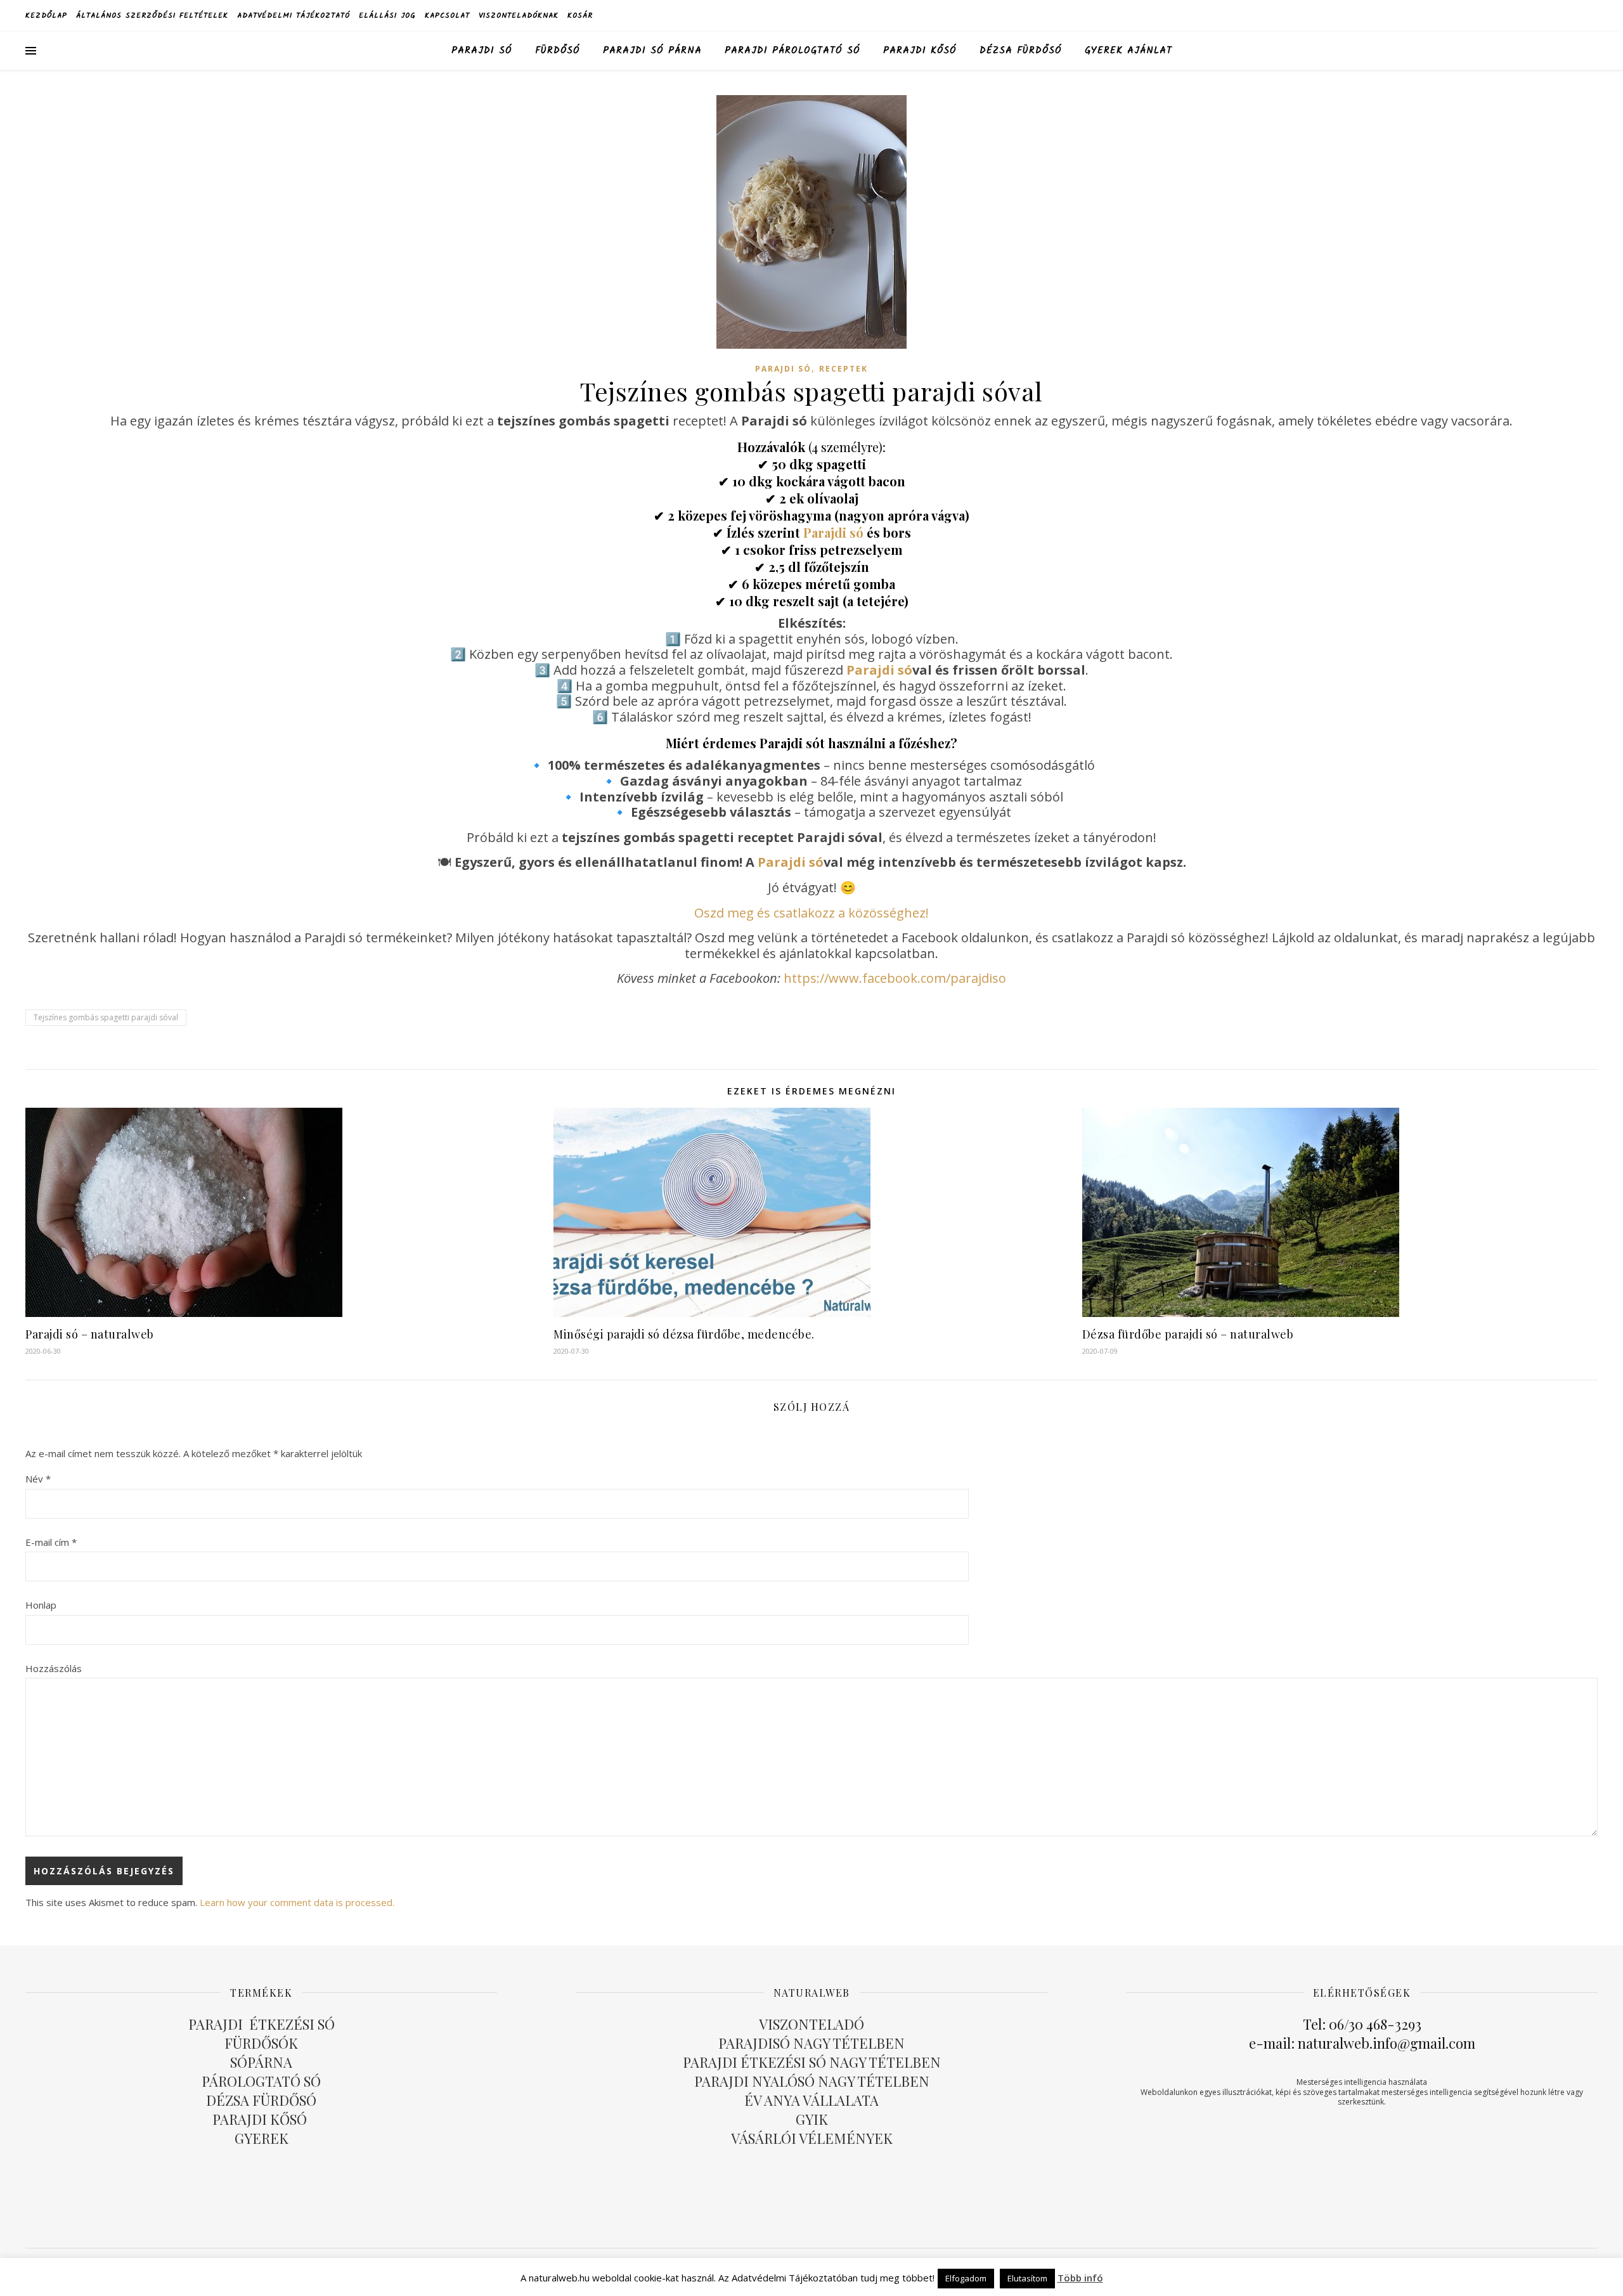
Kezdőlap (46, 16)
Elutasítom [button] (1027, 2278)
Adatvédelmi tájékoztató (294, 16)
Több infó (1080, 2278)
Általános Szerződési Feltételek (152, 16)
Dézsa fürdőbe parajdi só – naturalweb (1188, 1334)
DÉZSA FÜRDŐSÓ (1021, 51)
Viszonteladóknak (519, 16)
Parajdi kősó (920, 51)
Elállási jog (387, 16)
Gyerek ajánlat (1128, 51)
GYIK (812, 2119)
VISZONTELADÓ (811, 2024)
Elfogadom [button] (966, 2278)
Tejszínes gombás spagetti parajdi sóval (106, 1017)
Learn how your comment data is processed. (297, 1902)
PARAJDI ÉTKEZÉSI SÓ (262, 2024)
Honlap (41, 1605)
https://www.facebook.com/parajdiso (895, 978)
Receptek (844, 369)
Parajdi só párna (652, 51)
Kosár (580, 16)
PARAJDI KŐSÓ (261, 2119)
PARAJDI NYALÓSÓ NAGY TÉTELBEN (812, 2081)
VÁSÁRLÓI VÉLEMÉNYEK (812, 2138)
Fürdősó (558, 51)
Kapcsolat (447, 16)
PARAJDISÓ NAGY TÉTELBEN (811, 2043)
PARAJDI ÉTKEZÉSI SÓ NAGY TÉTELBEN (812, 2062)
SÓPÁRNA (261, 2062)
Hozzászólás (54, 1668)
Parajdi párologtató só (792, 51)
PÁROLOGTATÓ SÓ (261, 2081)
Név (38, 1479)
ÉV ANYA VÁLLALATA (811, 2100)
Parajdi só (482, 51)
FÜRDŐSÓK (261, 2043)
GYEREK (262, 2138)
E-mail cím (51, 1542)
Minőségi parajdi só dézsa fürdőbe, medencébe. (684, 1334)
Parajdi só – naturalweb (90, 1334)
